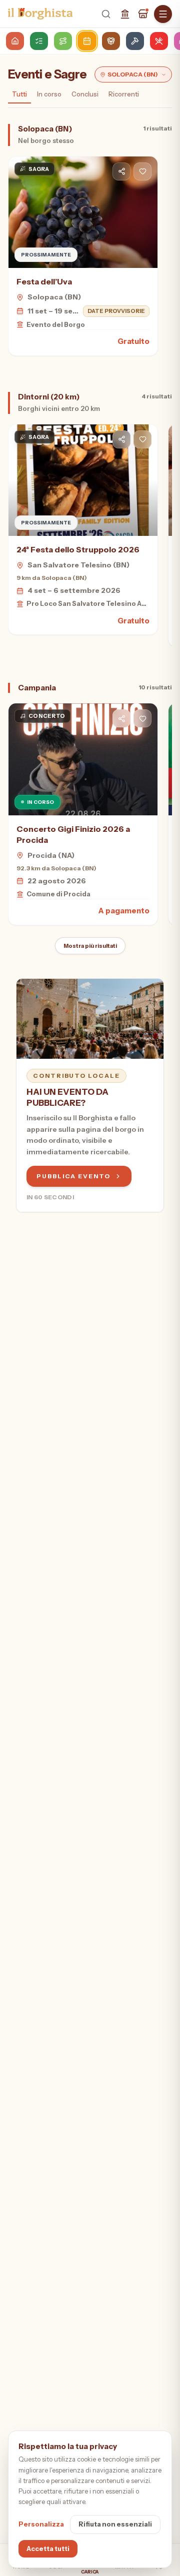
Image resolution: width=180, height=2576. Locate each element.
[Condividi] (121, 171)
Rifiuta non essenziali (115, 2524)
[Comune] (125, 14)
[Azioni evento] (142, 171)
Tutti (19, 94)
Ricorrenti (124, 94)
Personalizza (41, 2524)
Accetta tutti (48, 2549)
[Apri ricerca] (106, 14)
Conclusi (85, 94)
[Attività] (143, 14)
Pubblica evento (73, 1176)
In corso (49, 94)
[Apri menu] (163, 14)
